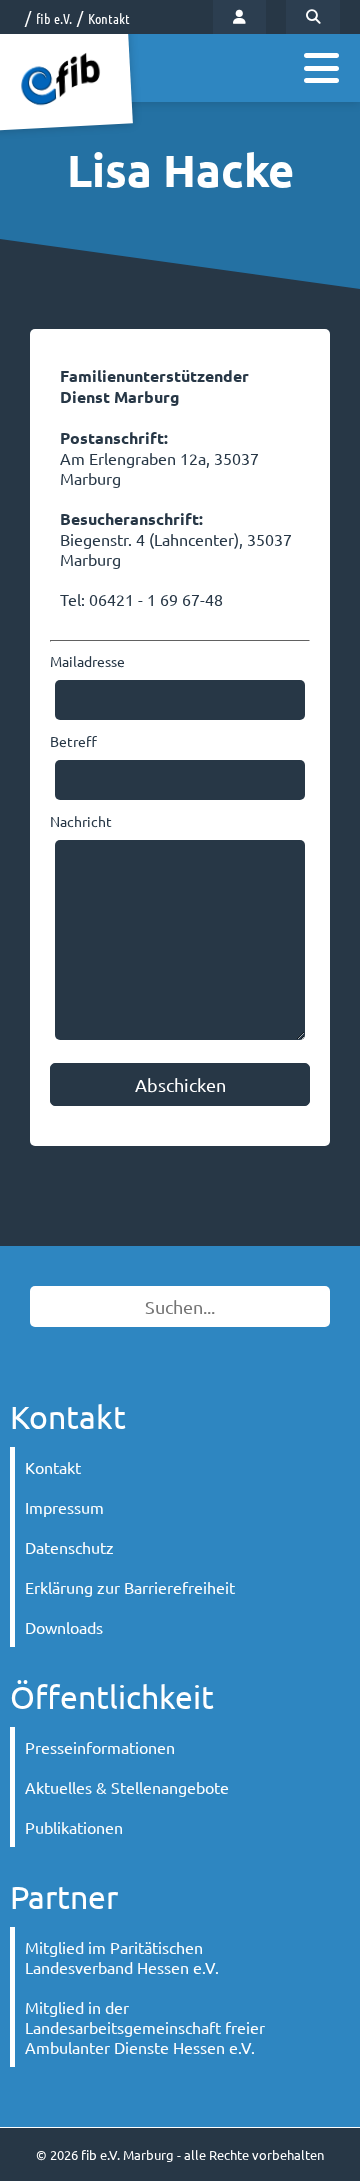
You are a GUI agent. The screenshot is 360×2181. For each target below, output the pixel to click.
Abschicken (180, 1084)
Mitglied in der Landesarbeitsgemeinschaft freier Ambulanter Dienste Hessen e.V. (145, 2027)
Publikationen (74, 1827)
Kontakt (109, 18)
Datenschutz (69, 1547)
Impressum (64, 1507)
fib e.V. (54, 18)
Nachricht (81, 821)
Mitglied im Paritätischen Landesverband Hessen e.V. (122, 1957)
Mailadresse (87, 661)
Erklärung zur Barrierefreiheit (130, 1587)
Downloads (64, 1627)
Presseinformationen (100, 1747)
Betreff (73, 741)
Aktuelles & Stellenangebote (127, 1787)
